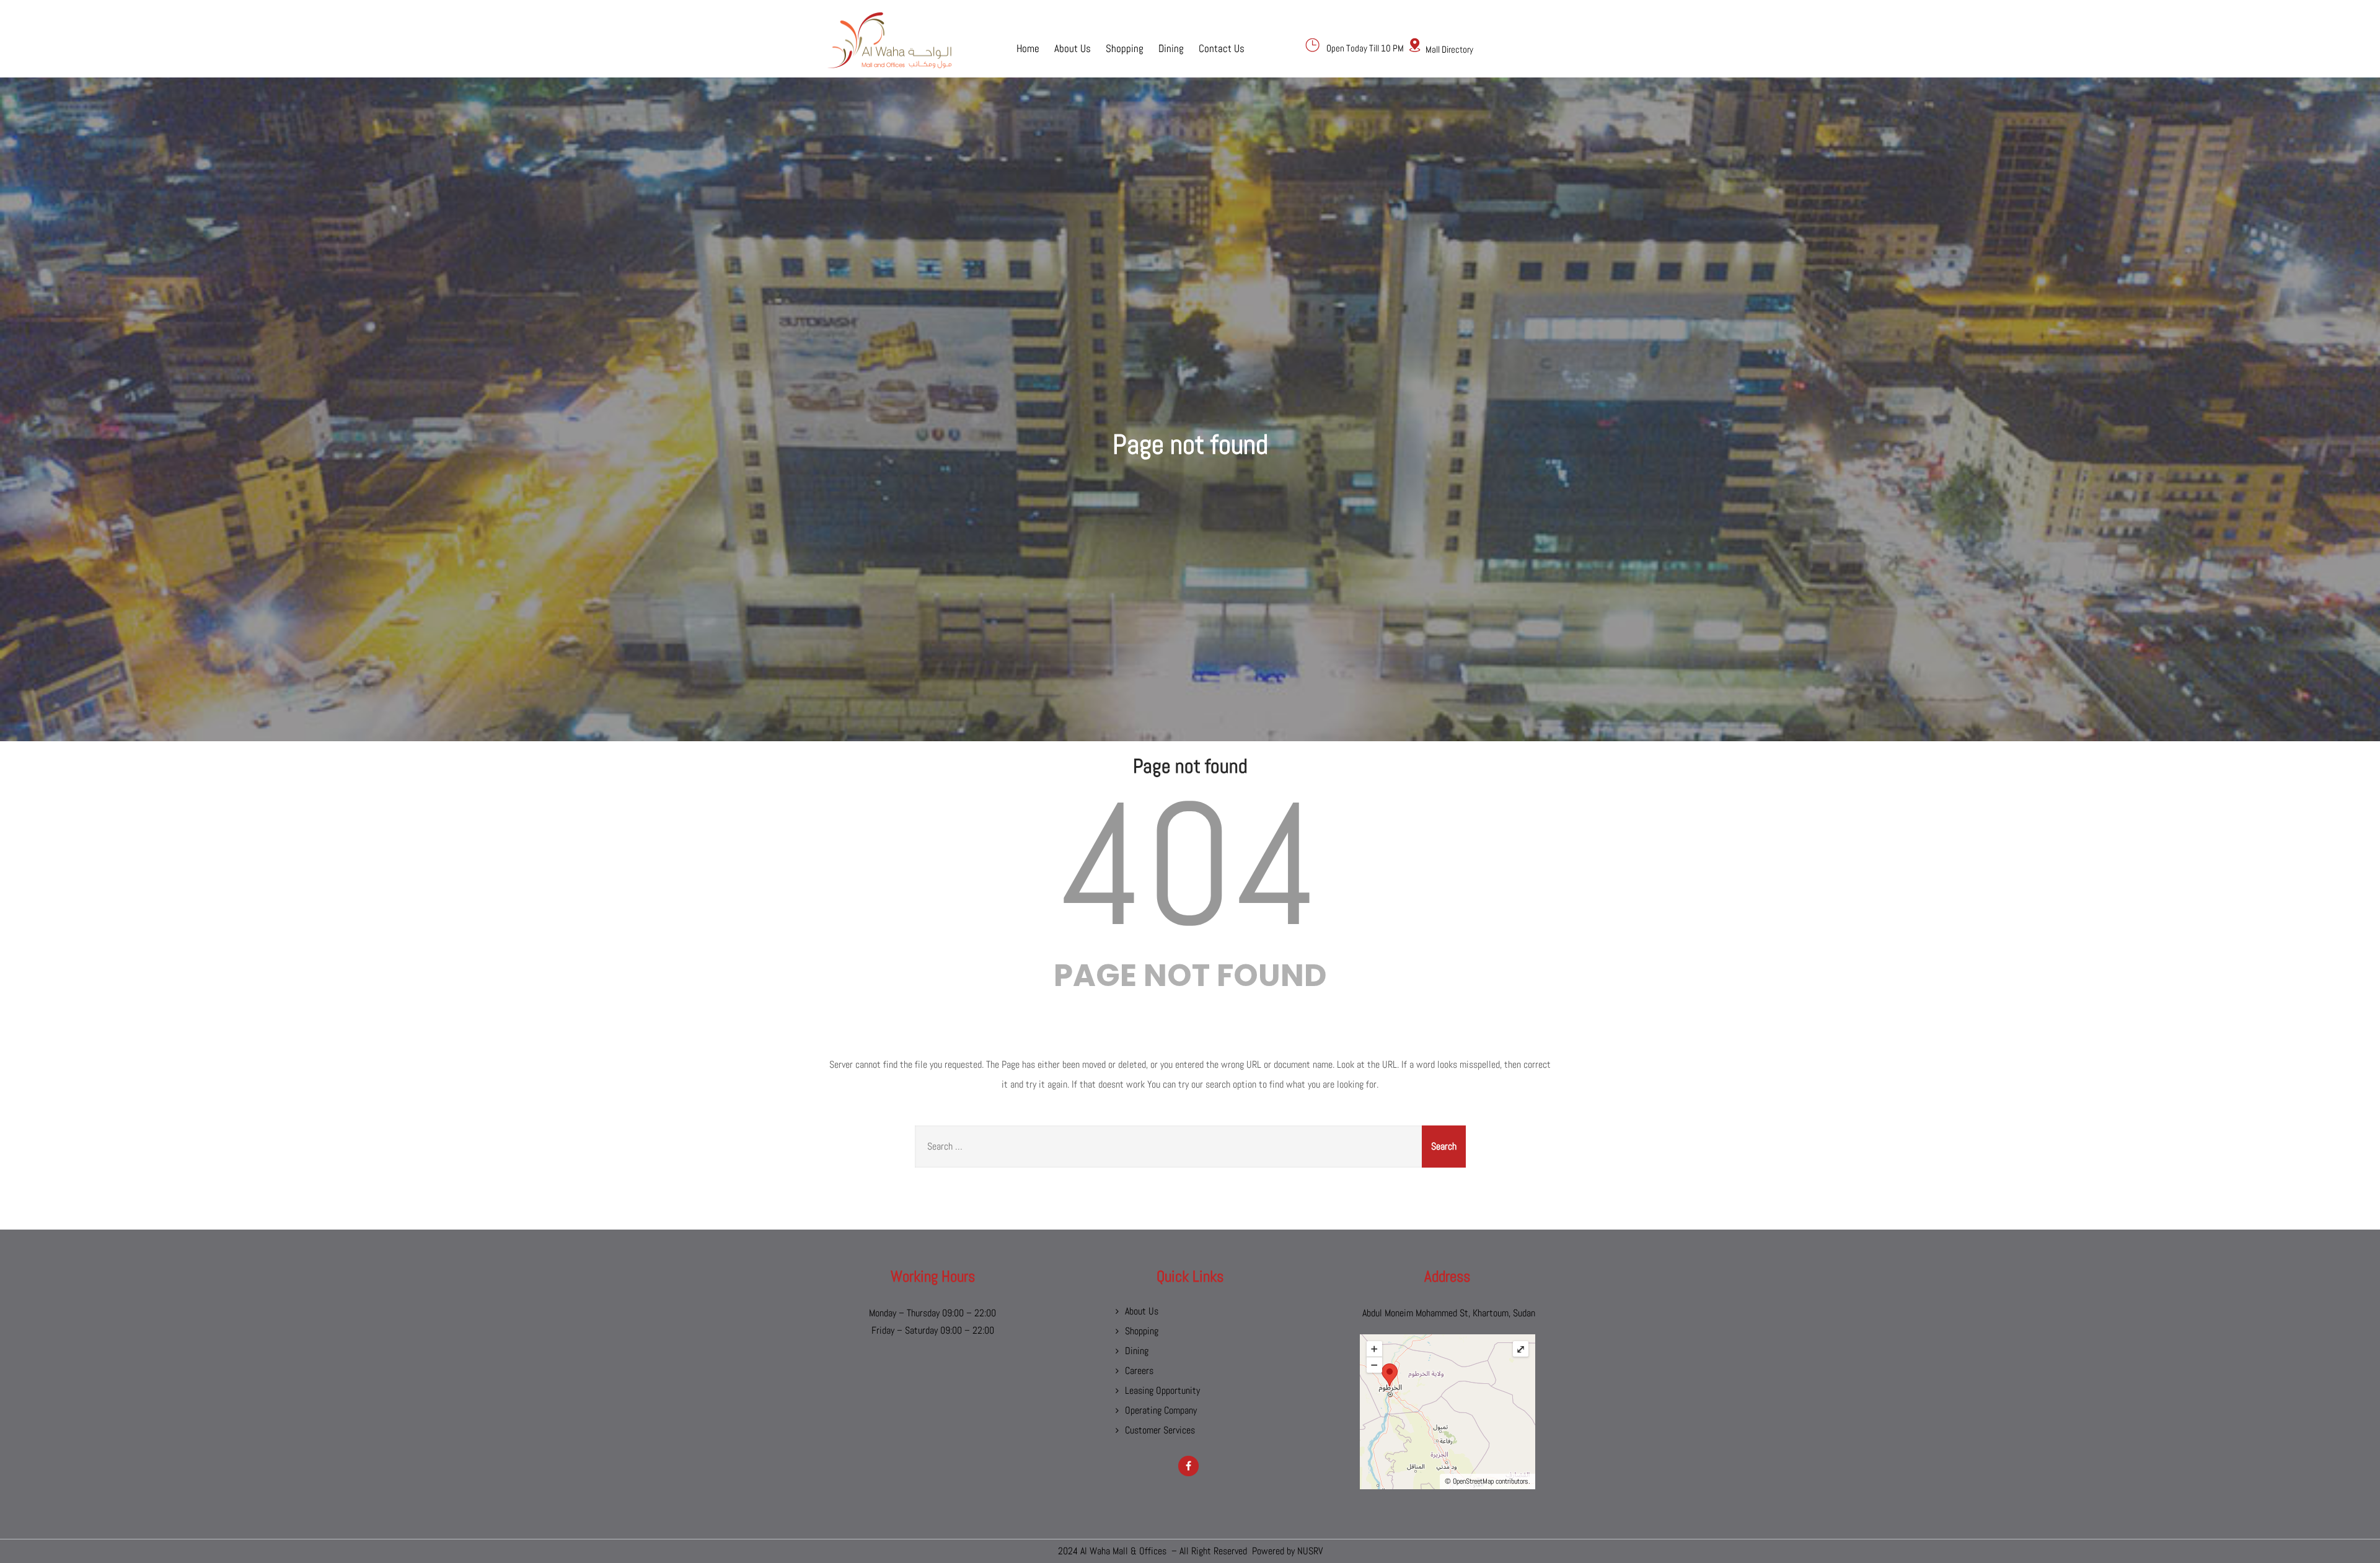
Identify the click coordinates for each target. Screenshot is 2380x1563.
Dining (1171, 48)
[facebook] (1188, 1466)
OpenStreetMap (1473, 1481)
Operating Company (1161, 1410)
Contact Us (1222, 48)
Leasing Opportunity (1162, 1390)
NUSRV (1310, 1551)
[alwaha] (889, 40)
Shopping (1125, 48)
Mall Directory (1449, 49)
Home (1028, 48)
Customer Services (1160, 1430)
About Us (1073, 48)
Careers (1139, 1371)
